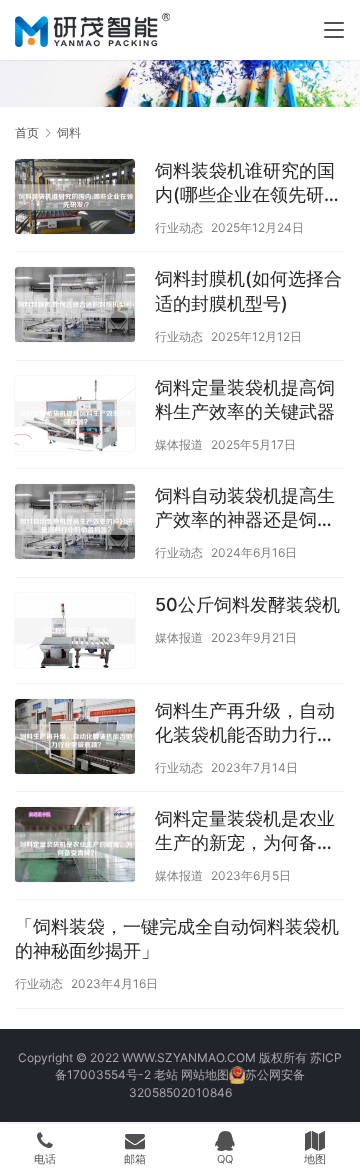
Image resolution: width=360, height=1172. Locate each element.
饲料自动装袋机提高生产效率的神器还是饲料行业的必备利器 (245, 508)
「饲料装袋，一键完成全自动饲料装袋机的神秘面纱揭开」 (177, 938)
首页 (27, 132)
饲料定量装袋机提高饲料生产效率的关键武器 (245, 399)
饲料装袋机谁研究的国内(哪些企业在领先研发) (245, 183)
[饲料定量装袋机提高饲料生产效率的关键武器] (75, 416)
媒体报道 (179, 444)
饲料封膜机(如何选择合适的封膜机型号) (248, 290)
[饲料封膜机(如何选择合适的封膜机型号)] (75, 307)
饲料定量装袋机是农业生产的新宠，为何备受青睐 (245, 831)
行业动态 (179, 227)
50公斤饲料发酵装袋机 (247, 604)
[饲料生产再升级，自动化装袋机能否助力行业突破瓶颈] (75, 739)
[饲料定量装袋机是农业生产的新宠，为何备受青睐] (75, 847)
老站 (166, 1074)
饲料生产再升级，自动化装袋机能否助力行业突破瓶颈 (245, 723)
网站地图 (205, 1074)
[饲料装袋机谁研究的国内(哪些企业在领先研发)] (75, 199)
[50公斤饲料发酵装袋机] (75, 633)
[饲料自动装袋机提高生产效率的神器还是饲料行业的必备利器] (75, 524)
